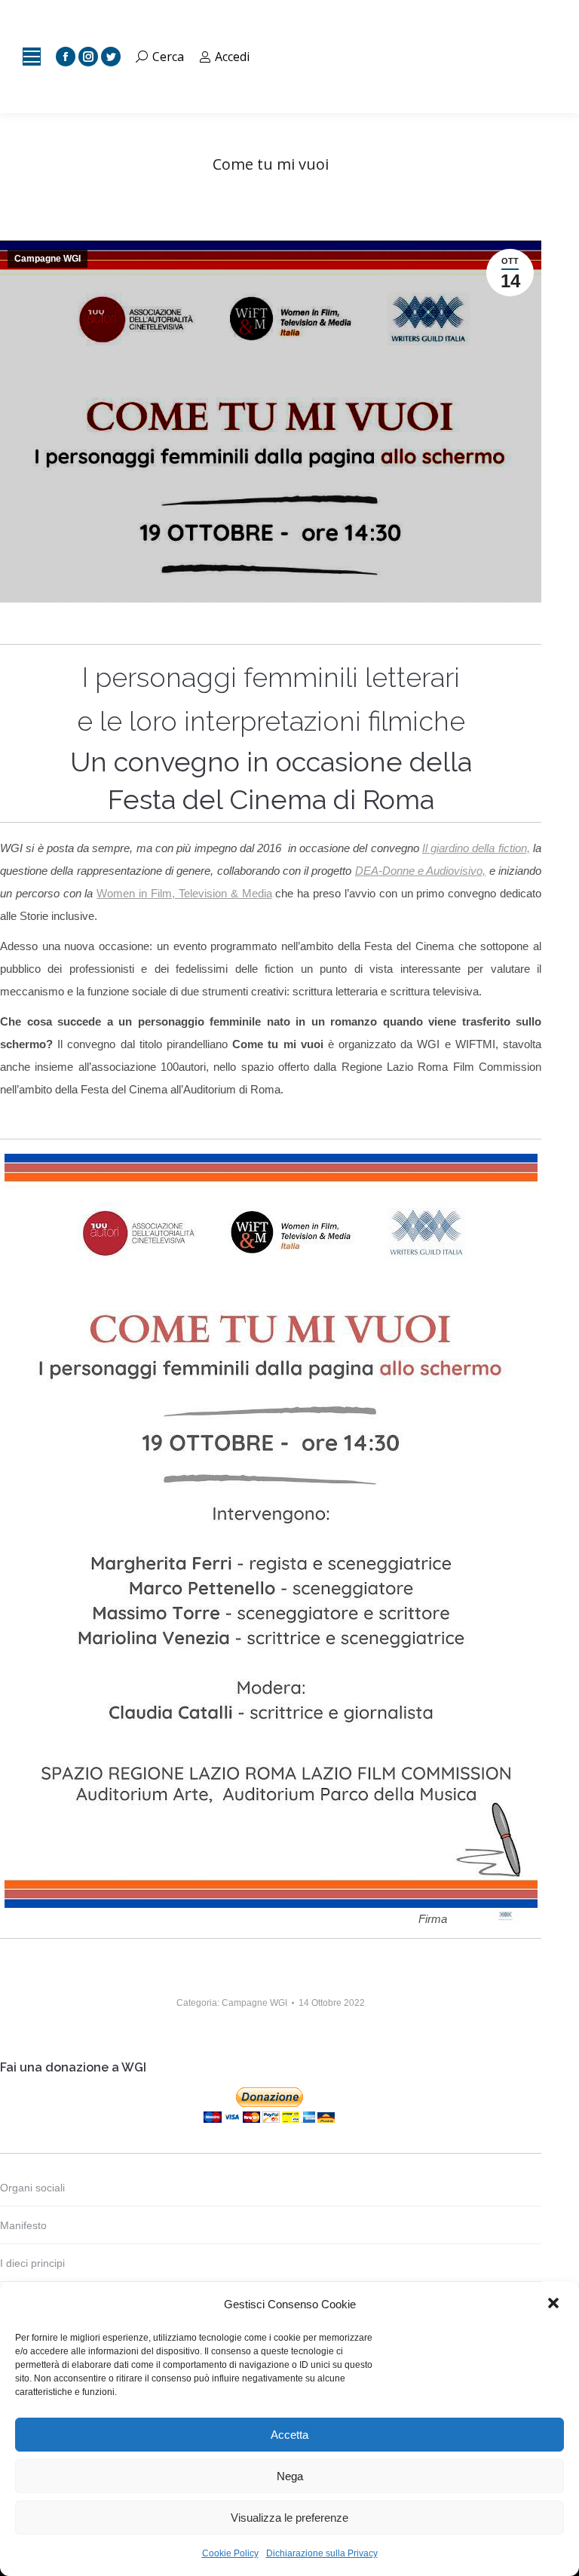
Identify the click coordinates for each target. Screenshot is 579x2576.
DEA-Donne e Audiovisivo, (421, 871)
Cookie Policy (230, 2553)
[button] (555, 2305)
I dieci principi (32, 2263)
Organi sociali (32, 2188)
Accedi (232, 57)
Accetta (289, 2435)
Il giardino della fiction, (476, 848)
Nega (290, 2476)
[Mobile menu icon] (32, 57)
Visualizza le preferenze (289, 2518)
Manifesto (23, 2225)
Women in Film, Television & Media (184, 893)
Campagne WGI (47, 259)
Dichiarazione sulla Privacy (322, 2553)
